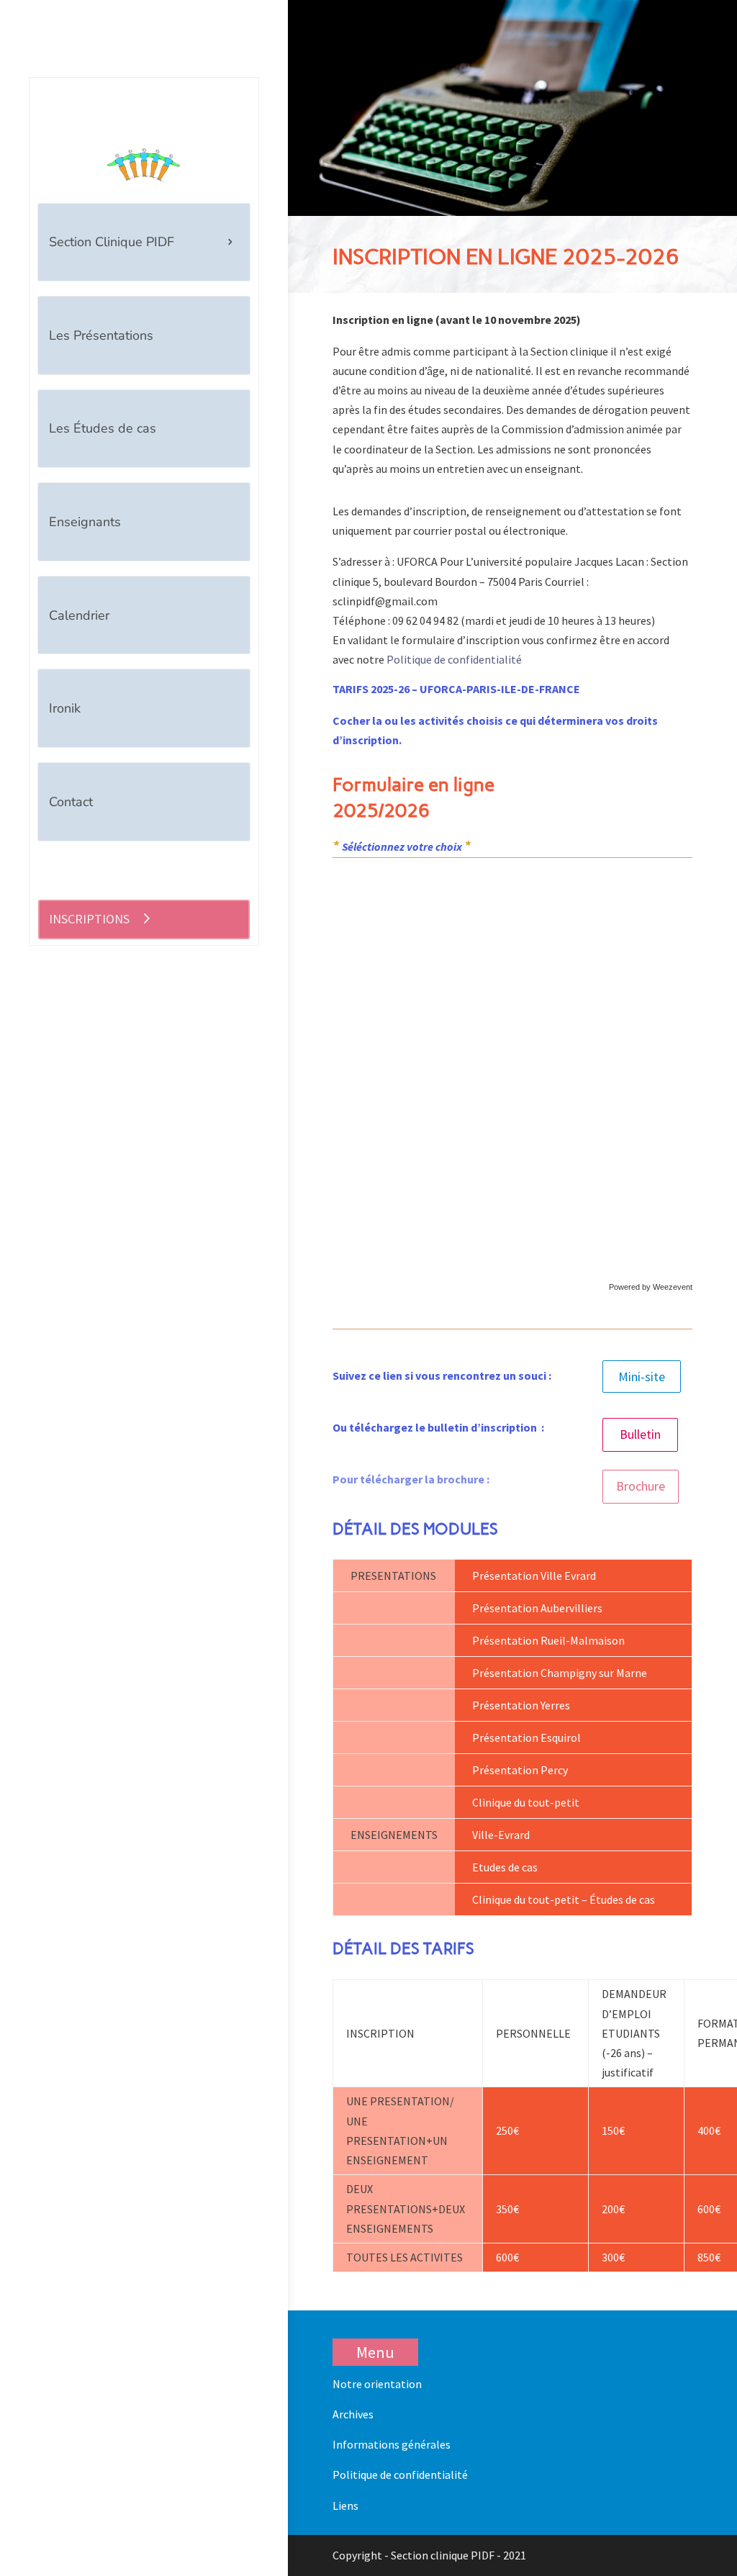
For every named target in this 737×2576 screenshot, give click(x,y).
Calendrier (79, 615)
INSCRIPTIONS (89, 919)
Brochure (641, 1486)
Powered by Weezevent (651, 1287)
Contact (71, 802)
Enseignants (85, 522)
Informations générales (392, 2444)
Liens (345, 2505)
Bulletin (640, 1434)
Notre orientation (377, 2384)
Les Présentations (101, 335)
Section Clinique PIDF (112, 242)
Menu (375, 2352)
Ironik (65, 708)
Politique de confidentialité (454, 659)
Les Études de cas (103, 428)
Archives (353, 2414)
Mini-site (642, 1377)
